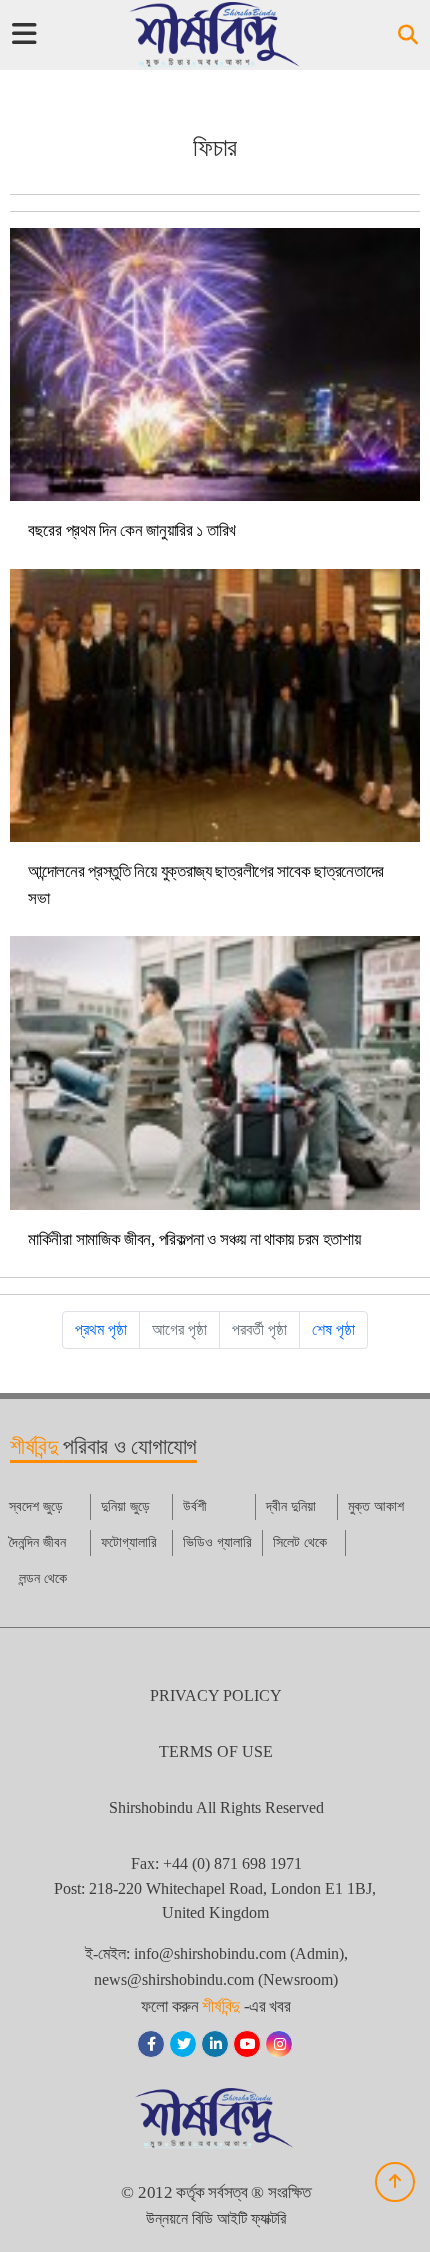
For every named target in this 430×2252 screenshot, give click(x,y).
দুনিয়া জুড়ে (125, 1506)
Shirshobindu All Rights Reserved (216, 1807)
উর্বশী (195, 1506)
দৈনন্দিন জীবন (37, 1542)
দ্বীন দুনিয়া (291, 1506)
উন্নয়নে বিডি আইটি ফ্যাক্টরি (216, 2218)
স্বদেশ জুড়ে (36, 1506)
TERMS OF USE (216, 1751)
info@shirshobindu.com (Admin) (239, 1953)
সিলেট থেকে (300, 1542)
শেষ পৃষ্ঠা (333, 1329)
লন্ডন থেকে (43, 1578)
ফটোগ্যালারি (129, 1542)
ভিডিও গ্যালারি (217, 1542)
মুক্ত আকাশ (376, 1506)
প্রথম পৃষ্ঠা (101, 1329)
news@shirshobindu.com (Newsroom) (216, 1979)
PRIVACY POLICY (216, 1695)
